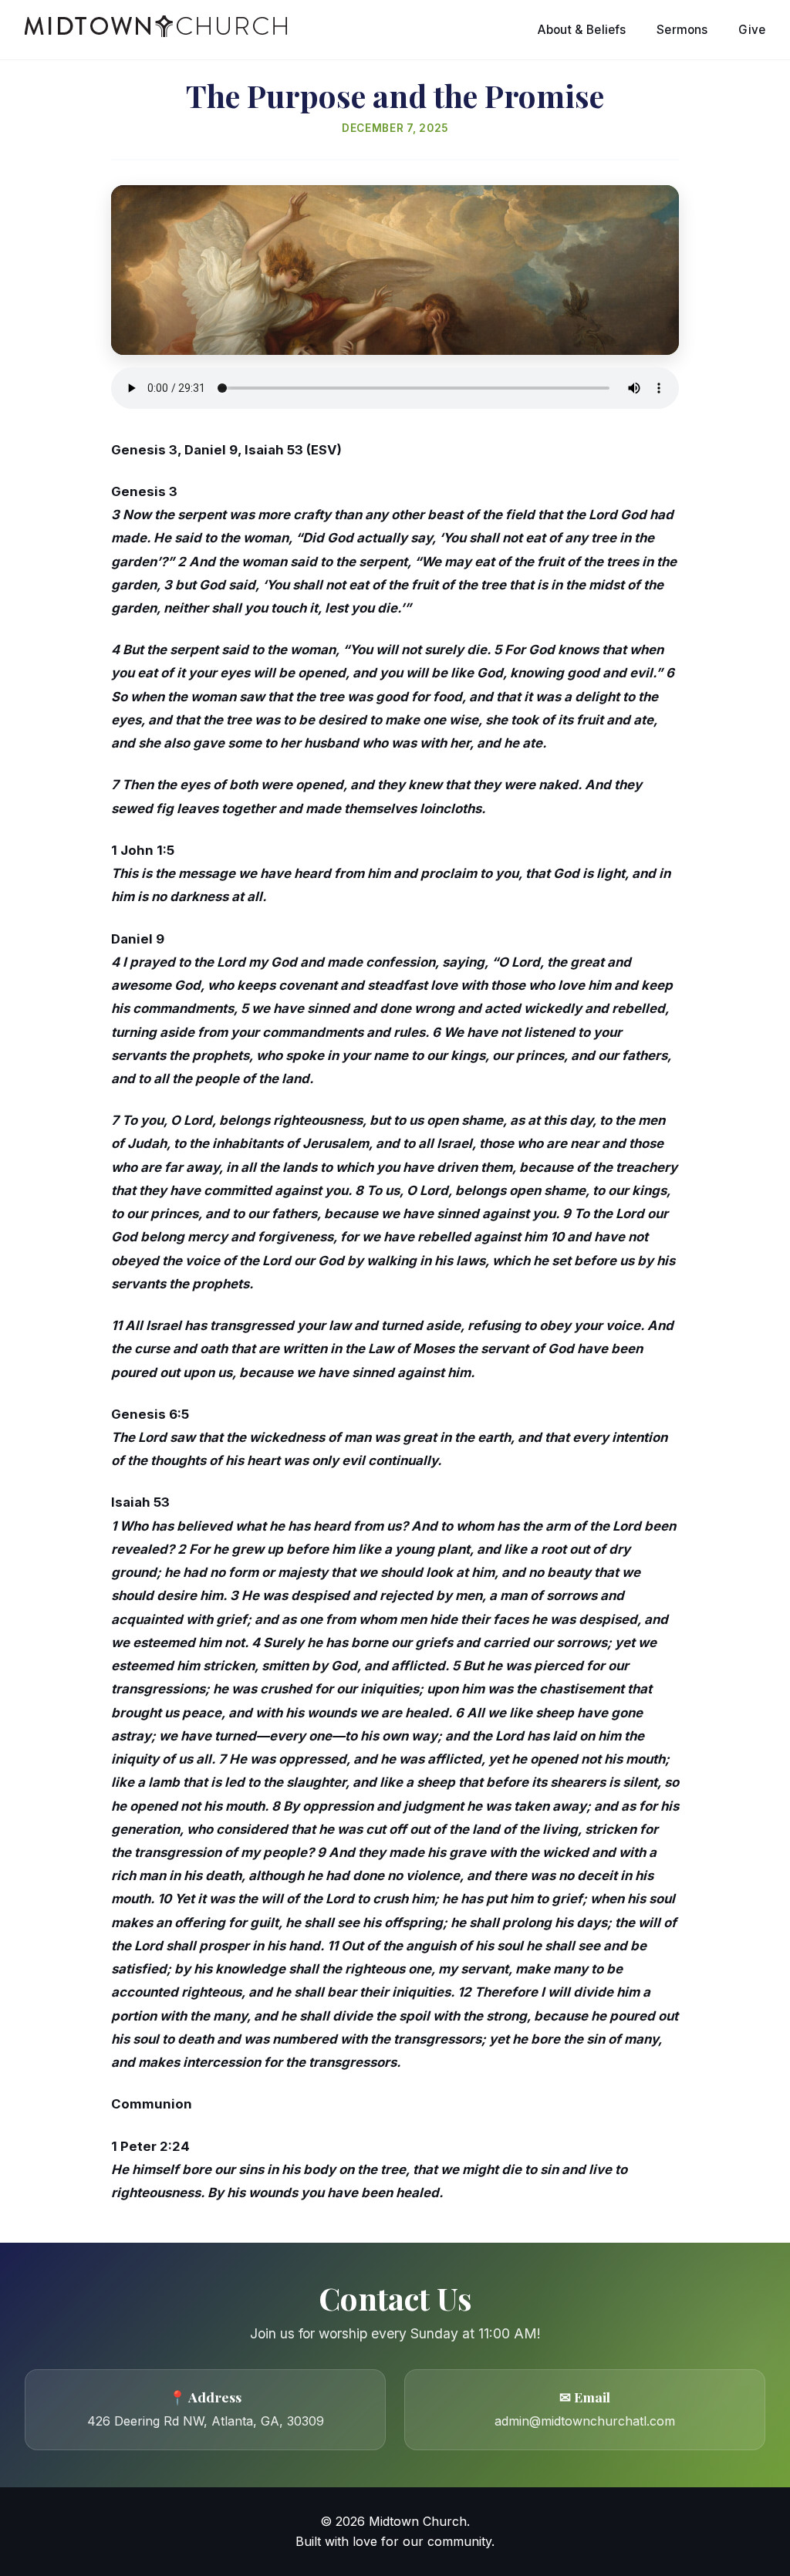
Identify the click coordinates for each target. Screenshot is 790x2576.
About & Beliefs (582, 30)
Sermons (682, 30)
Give (752, 30)
